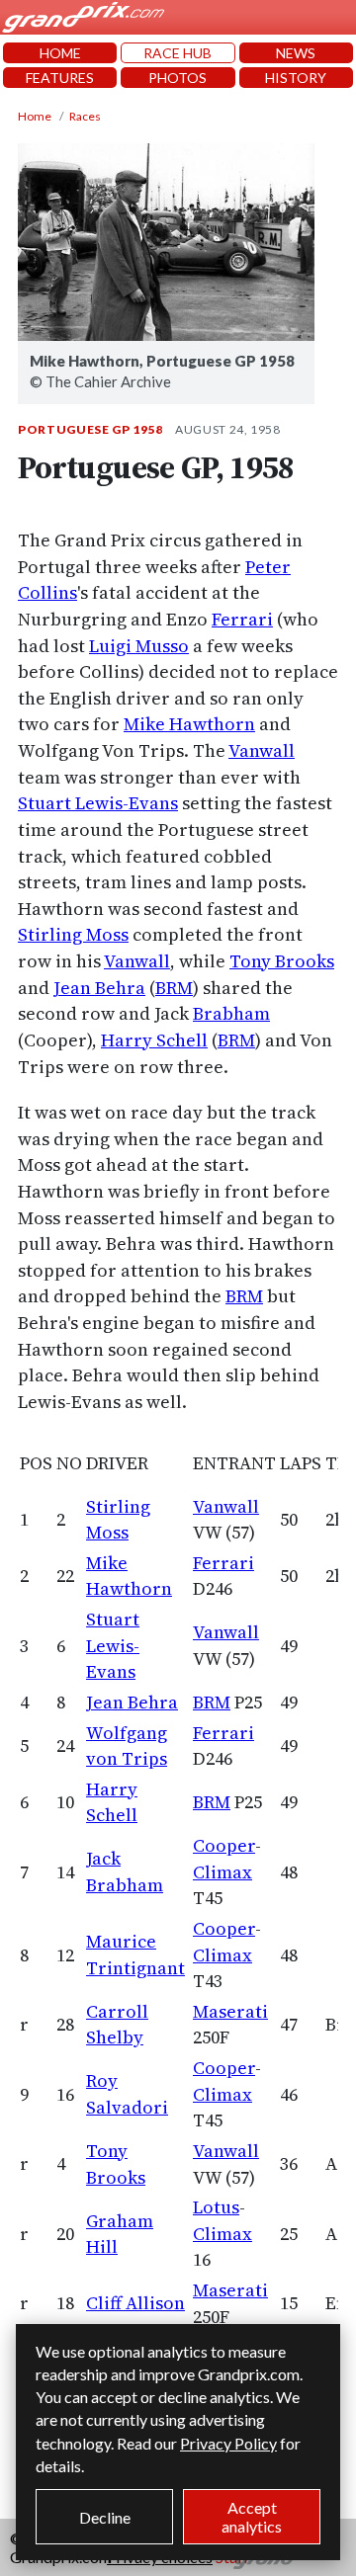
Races (85, 116)
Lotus (216, 2207)
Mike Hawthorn (189, 724)
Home (35, 116)
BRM (174, 988)
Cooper (224, 1845)
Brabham (231, 1013)
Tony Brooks (282, 961)
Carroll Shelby (117, 2025)
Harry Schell (154, 1040)
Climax (222, 1872)
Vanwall (262, 750)
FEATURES (60, 78)
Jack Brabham (125, 1871)
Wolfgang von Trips (127, 1746)
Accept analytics (252, 2517)
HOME (60, 53)
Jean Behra (99, 988)
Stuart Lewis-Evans (98, 803)
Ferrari (242, 619)
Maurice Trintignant (135, 1954)
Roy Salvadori (127, 2094)
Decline (105, 2517)
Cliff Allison (135, 2303)
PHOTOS (178, 78)
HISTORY (296, 78)
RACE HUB (178, 53)
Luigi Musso (139, 646)
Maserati (230, 2011)
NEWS (296, 53)
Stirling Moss (73, 934)
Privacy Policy (228, 2443)
